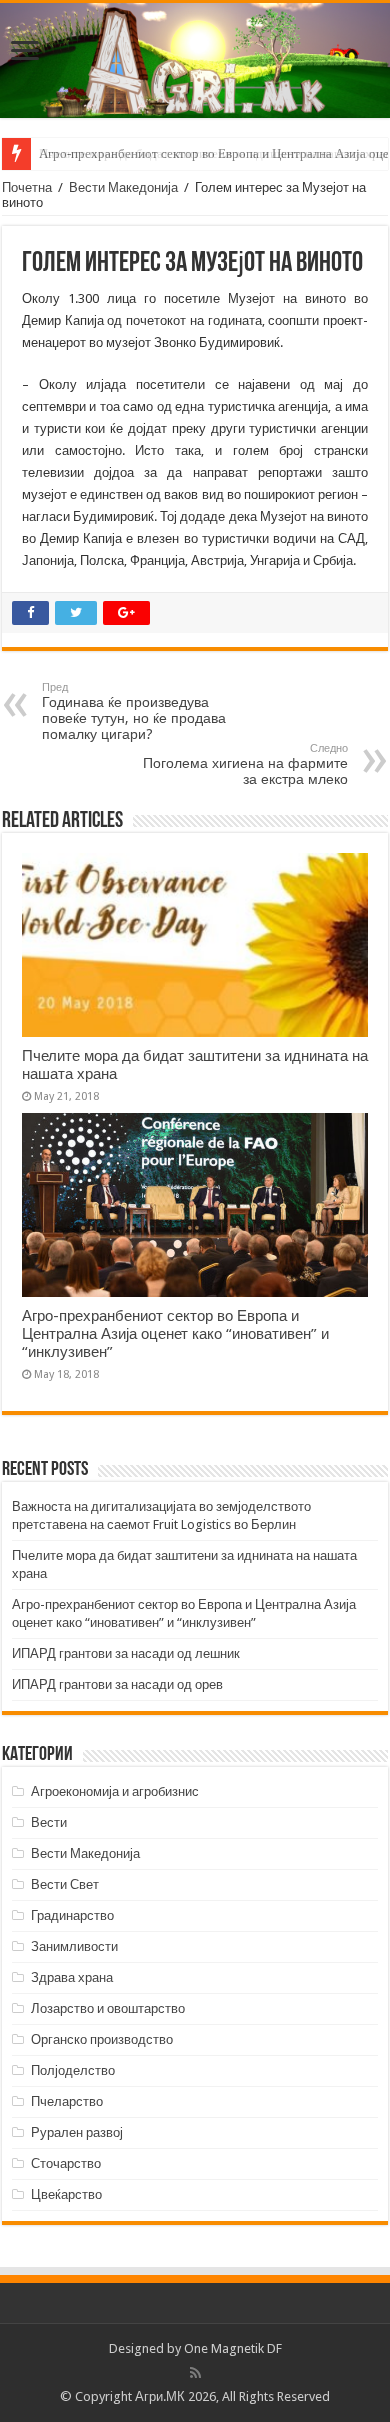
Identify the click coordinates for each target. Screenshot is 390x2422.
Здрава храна (72, 1977)
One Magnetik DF (233, 2348)
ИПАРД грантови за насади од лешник (126, 1653)
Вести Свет (65, 1884)
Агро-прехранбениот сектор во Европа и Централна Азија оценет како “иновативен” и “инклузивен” (175, 1334)
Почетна (27, 187)
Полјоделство (73, 2070)
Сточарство (66, 2163)
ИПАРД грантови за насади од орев (117, 1684)
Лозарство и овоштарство (108, 2008)
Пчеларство (67, 2101)
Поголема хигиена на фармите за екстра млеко (245, 764)
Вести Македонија (123, 187)
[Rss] (195, 2373)
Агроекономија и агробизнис (115, 1791)
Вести (49, 1822)
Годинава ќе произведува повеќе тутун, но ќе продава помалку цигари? (134, 711)
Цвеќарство (66, 2194)
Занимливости (74, 1946)
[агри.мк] (195, 60)
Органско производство (102, 2039)
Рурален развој (77, 2132)
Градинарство (72, 1915)
